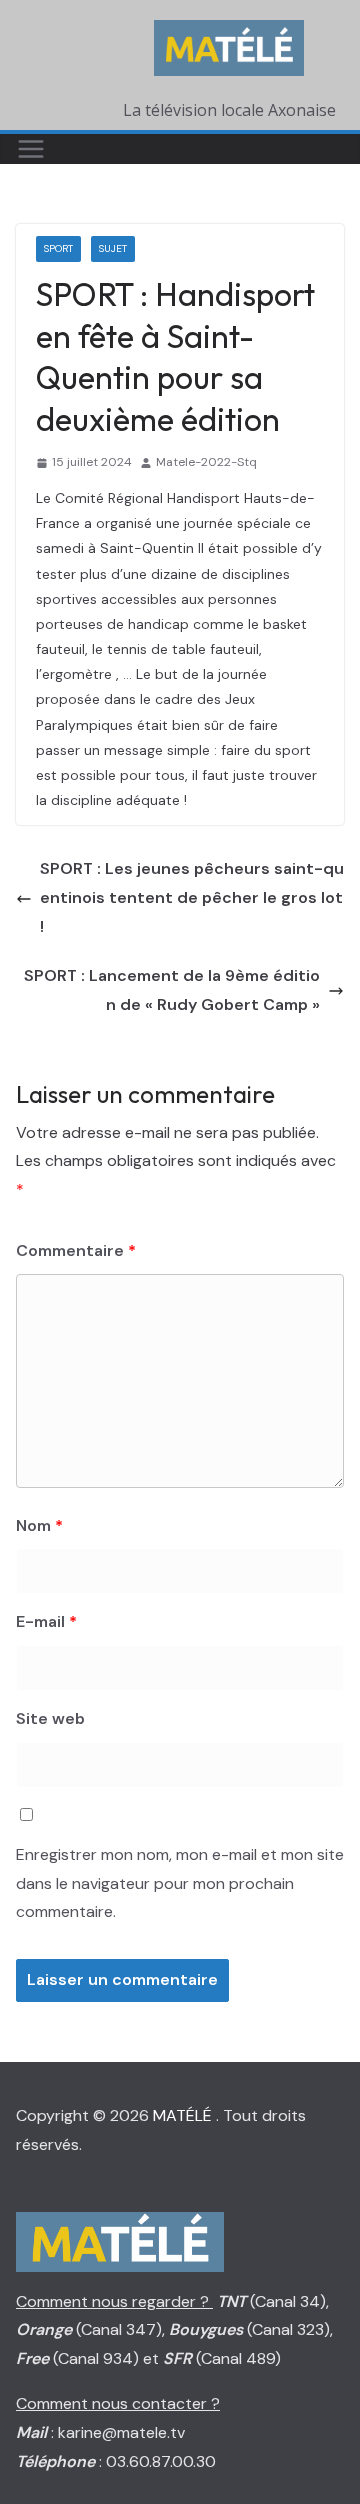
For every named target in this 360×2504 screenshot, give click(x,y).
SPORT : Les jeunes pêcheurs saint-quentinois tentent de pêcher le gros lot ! (192, 897)
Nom (39, 1525)
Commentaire (76, 1250)
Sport (58, 248)
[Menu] (31, 149)
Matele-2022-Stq (206, 462)
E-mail (46, 1621)
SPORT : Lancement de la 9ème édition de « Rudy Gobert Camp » (172, 990)
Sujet (113, 248)
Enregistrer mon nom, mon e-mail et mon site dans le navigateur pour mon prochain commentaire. (180, 1883)
